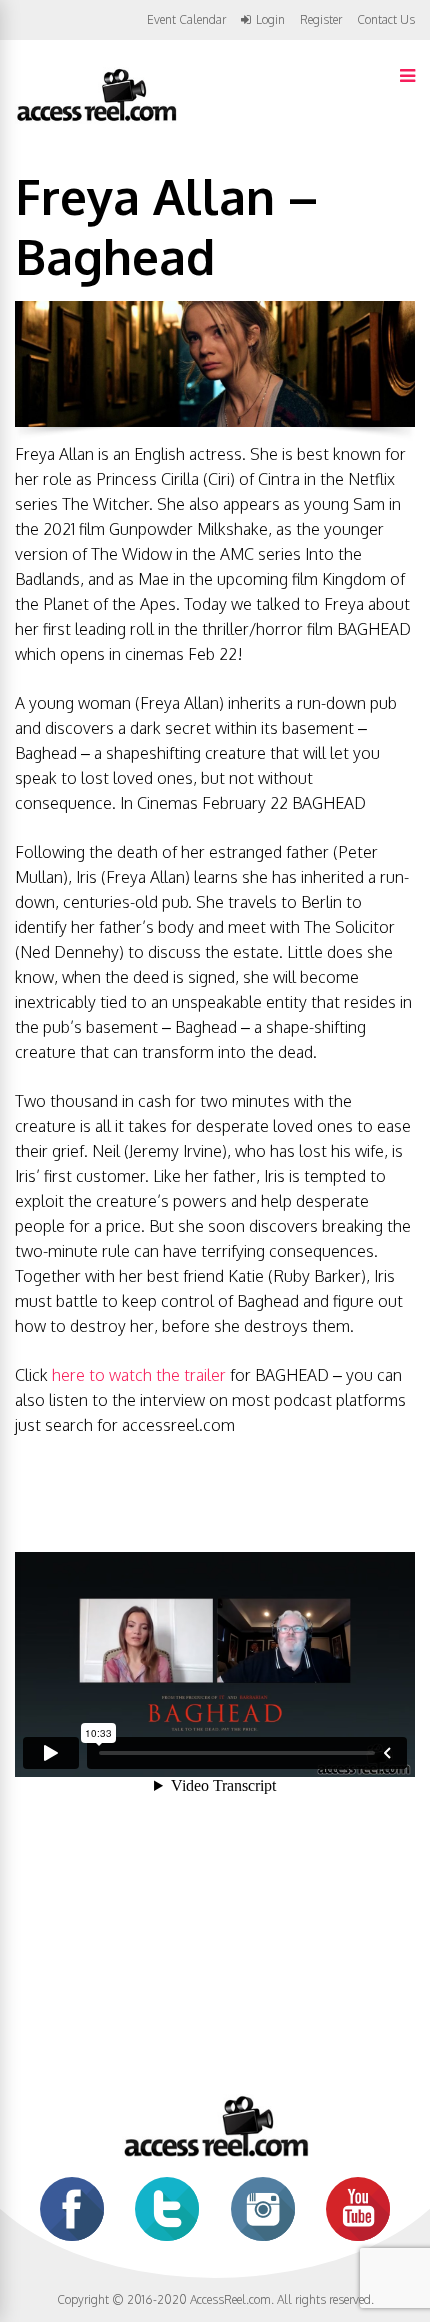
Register (321, 20)
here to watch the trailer (139, 1375)
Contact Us (386, 19)
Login (270, 20)
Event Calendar (186, 19)
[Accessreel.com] (96, 119)
